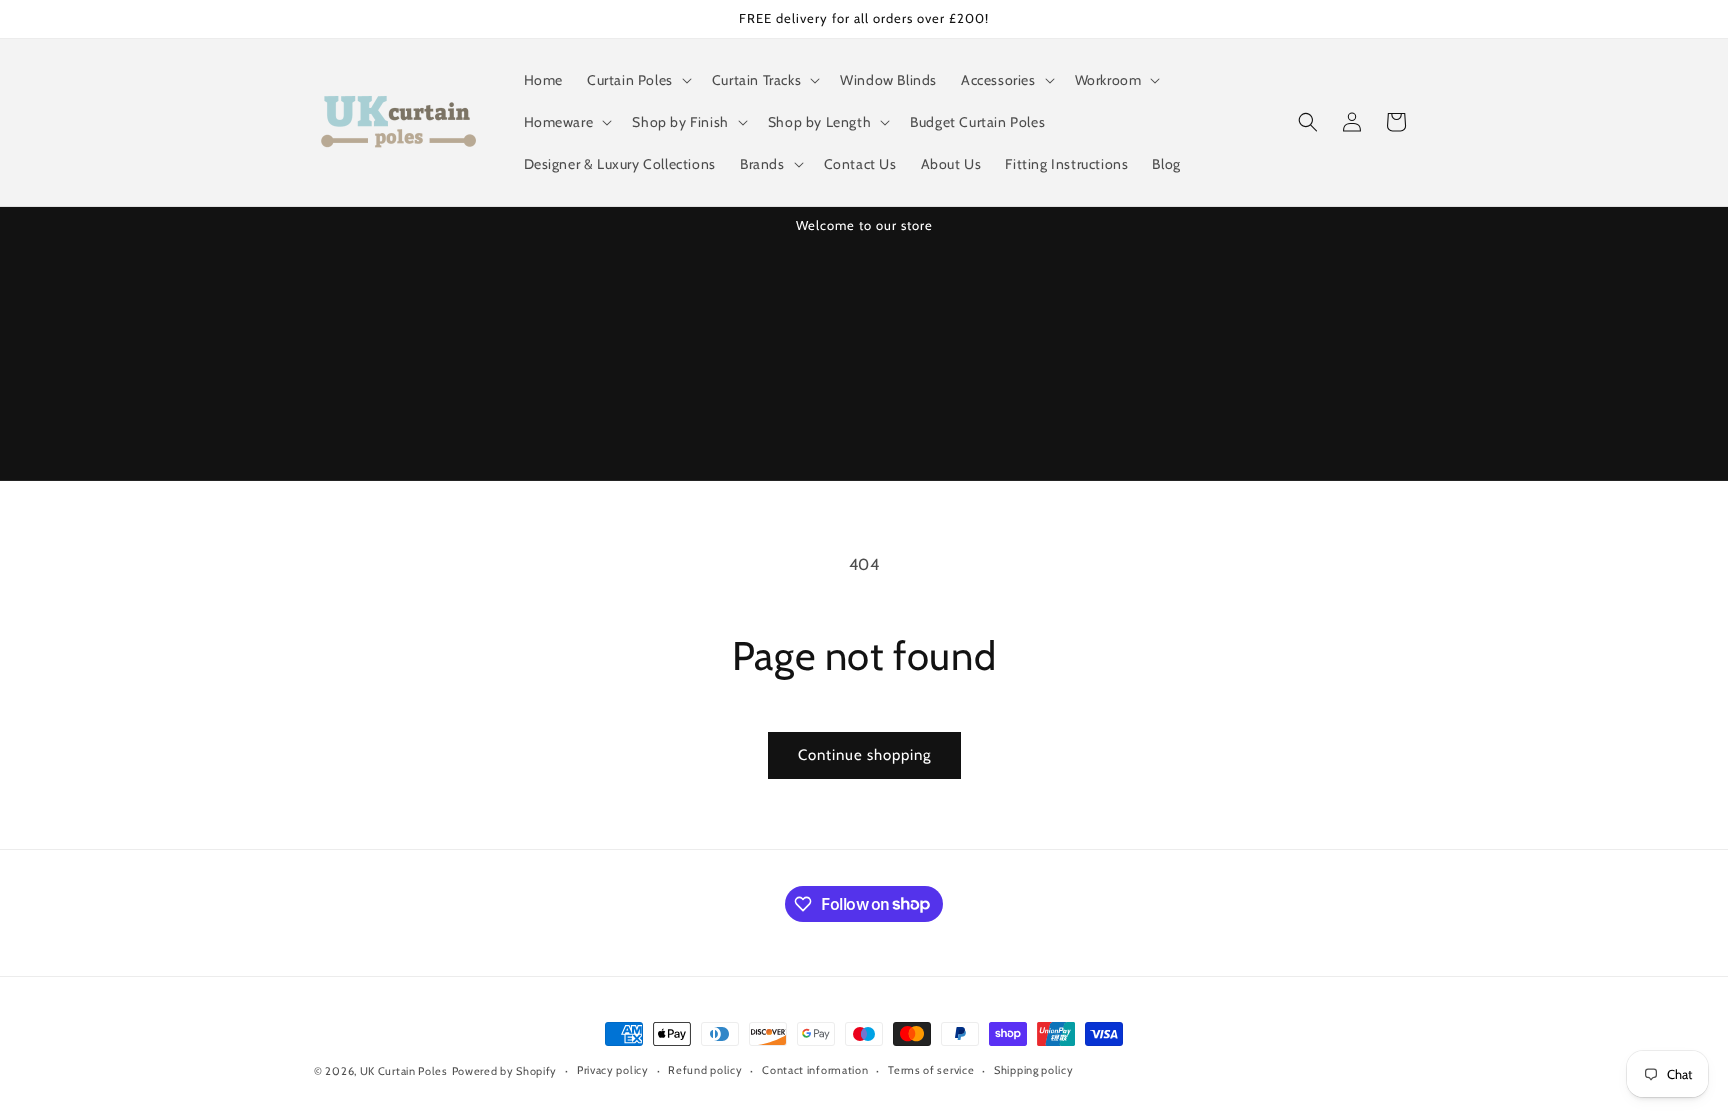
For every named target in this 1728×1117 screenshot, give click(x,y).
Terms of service (931, 1070)
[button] (637, 80)
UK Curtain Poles (404, 1071)
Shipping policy (1034, 1070)
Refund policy (705, 1070)
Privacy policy (613, 1070)
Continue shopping (864, 755)
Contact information (815, 1070)
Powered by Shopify (505, 1071)
